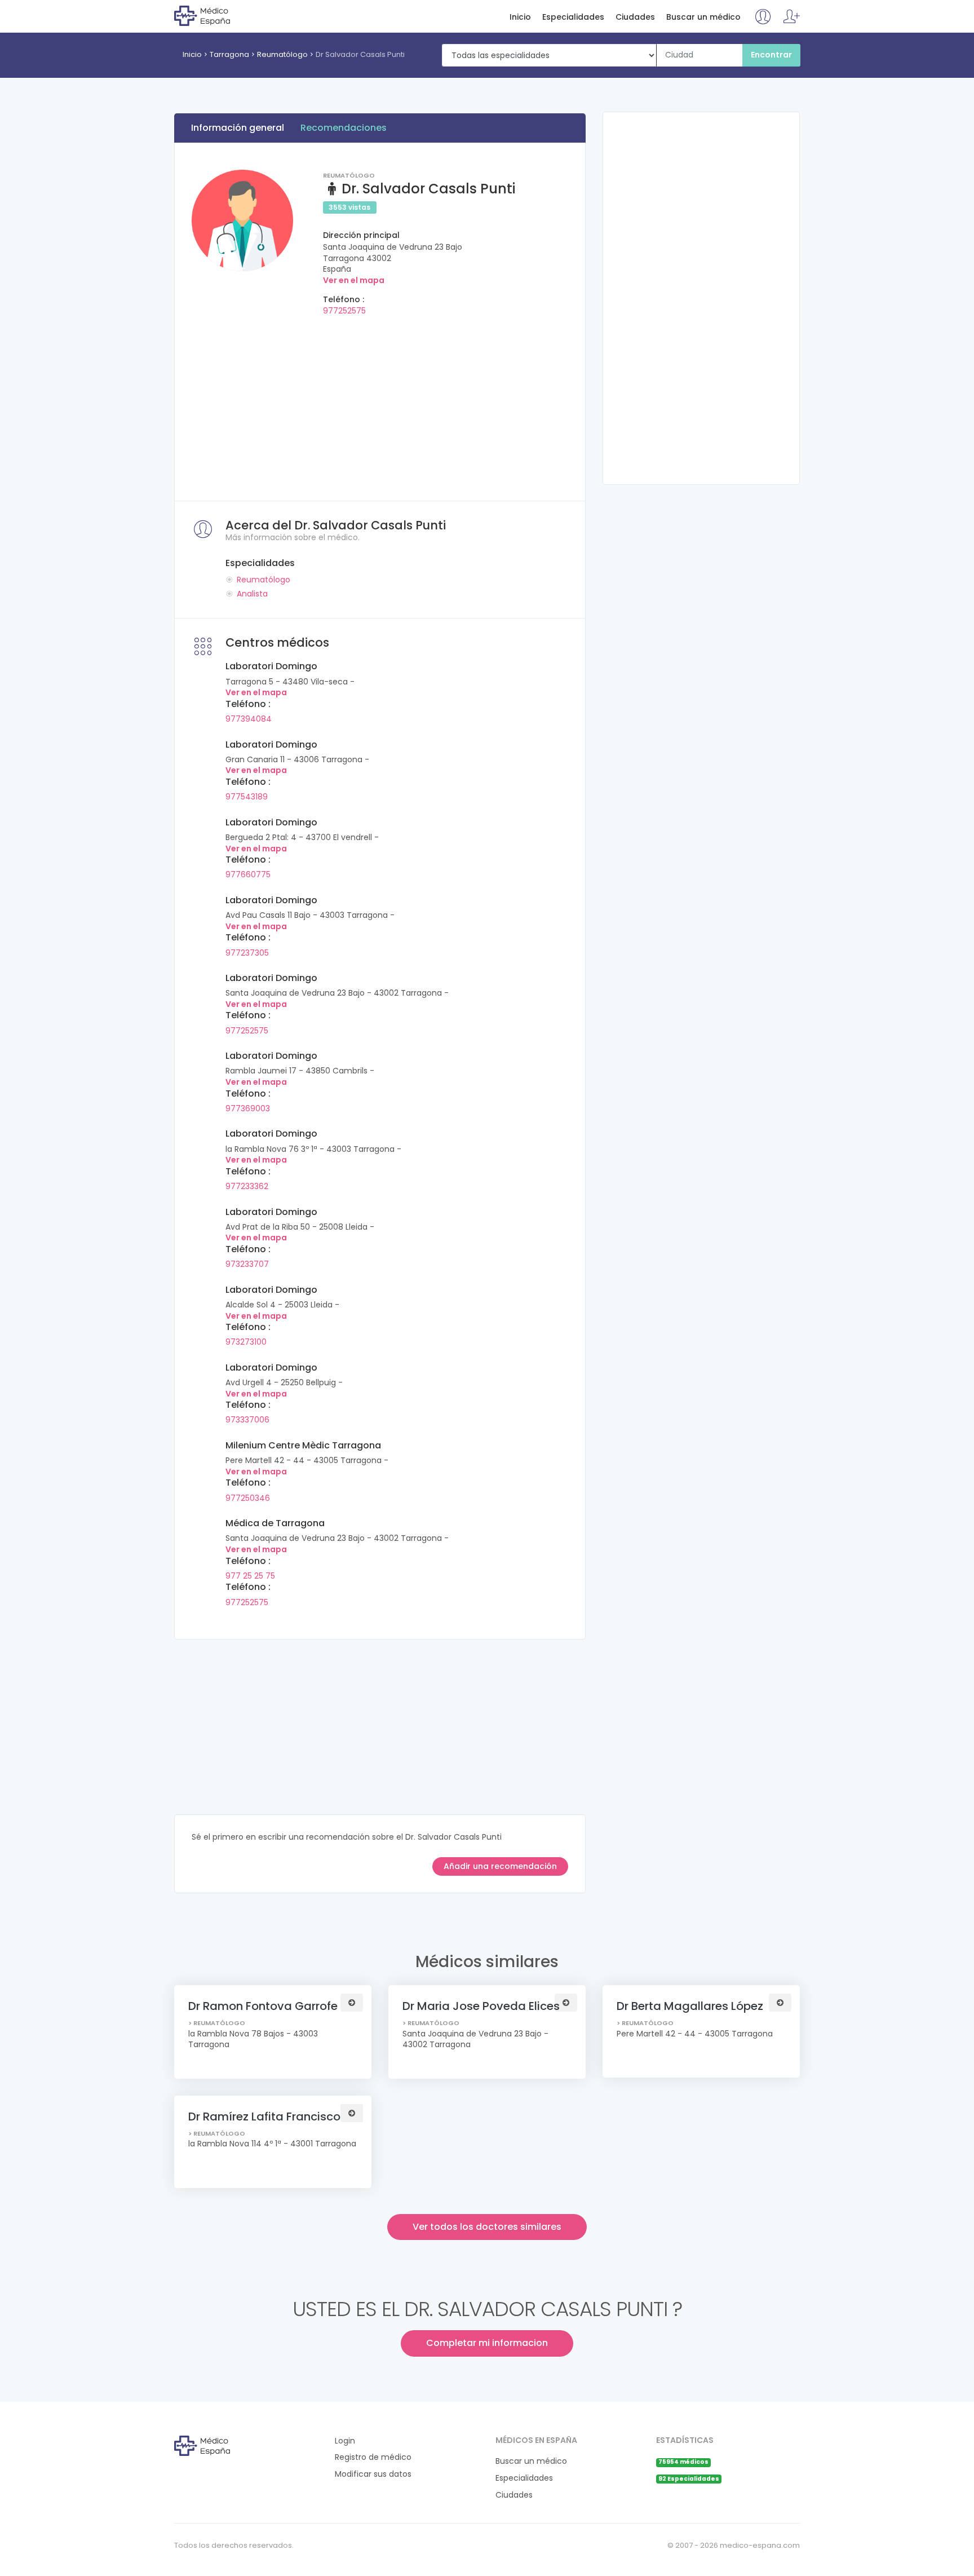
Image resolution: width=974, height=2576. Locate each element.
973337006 (247, 1420)
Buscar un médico (703, 17)
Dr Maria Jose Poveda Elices (481, 2006)
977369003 (248, 1108)
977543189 (247, 797)
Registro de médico (373, 2457)
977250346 (248, 1498)
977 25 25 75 (250, 1576)
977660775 (248, 874)
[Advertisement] (380, 405)
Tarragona (229, 54)
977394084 (249, 719)
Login (345, 2441)
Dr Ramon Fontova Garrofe (263, 2006)
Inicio (520, 17)
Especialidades (573, 17)
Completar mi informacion (487, 2343)
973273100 (246, 1342)
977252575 (344, 311)
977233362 (247, 1186)
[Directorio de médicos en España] (220, 15)
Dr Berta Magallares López (690, 2006)
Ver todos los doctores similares (487, 2227)
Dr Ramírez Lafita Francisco (264, 2117)
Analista (252, 594)
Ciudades (635, 17)
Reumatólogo (282, 54)
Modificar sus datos (373, 2474)
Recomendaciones (344, 128)
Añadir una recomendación (500, 1866)
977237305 (247, 953)
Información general (238, 128)
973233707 (247, 1264)
